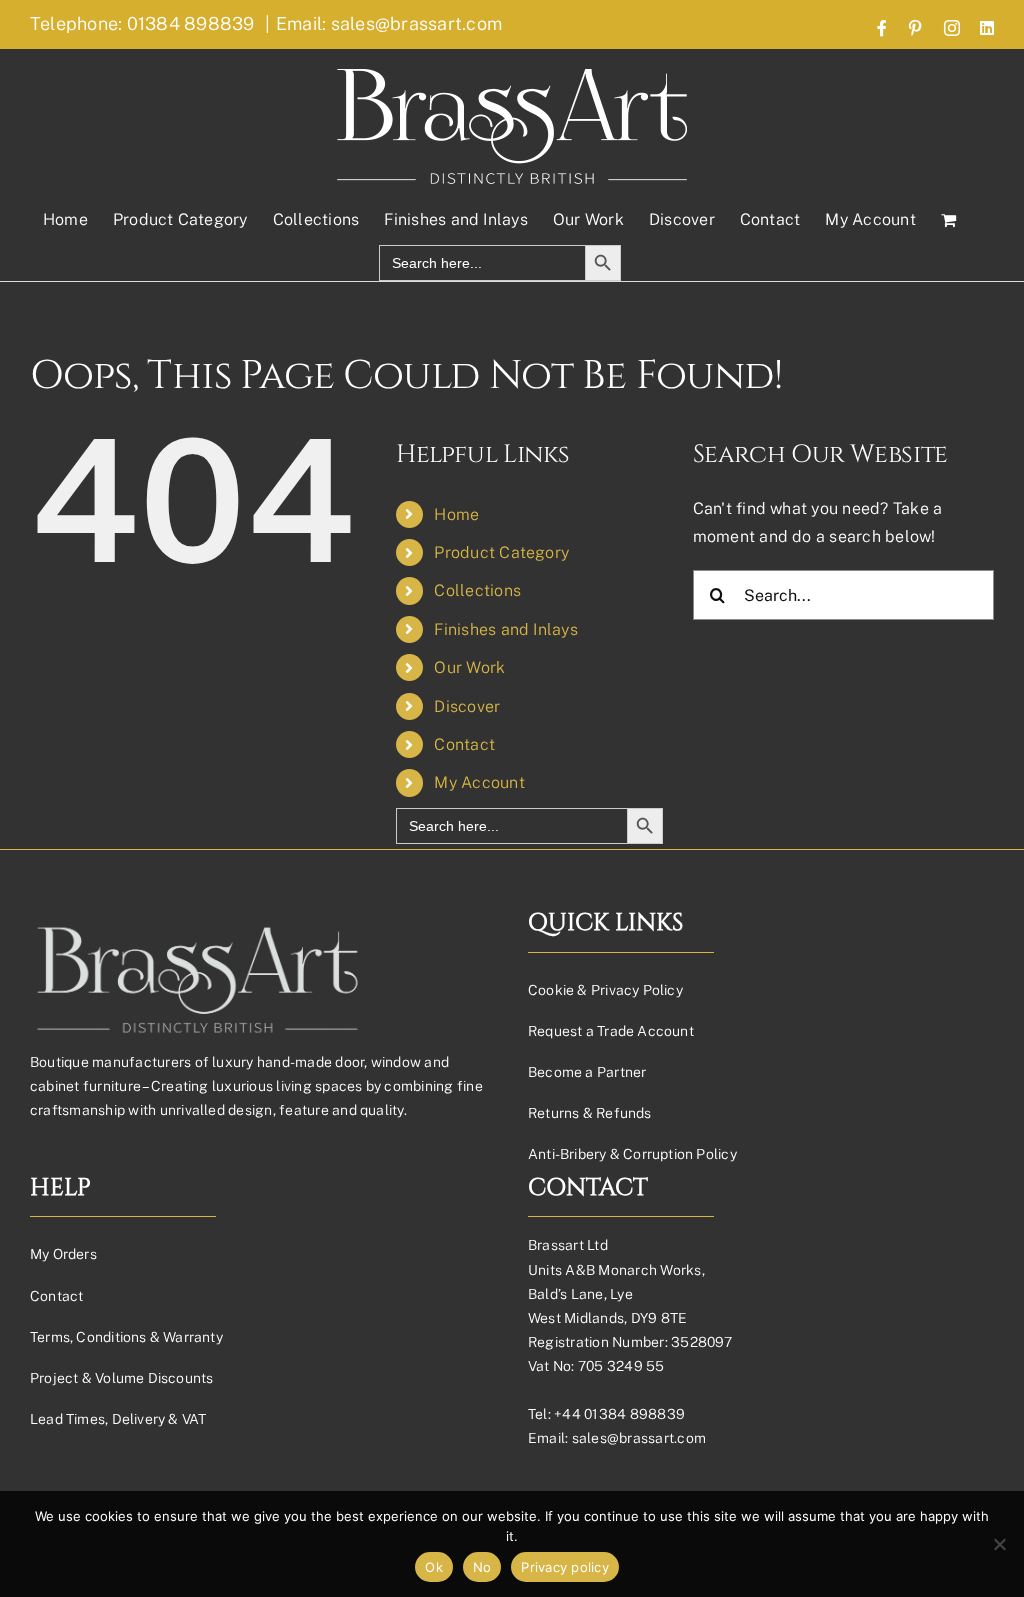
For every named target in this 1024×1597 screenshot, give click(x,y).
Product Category (501, 552)
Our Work (469, 667)
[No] (999, 1544)
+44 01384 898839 (619, 1414)
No (482, 1567)
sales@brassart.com (639, 1438)
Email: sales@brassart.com (389, 23)
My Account (479, 782)
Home (456, 514)
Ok (434, 1567)
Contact (464, 744)
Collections (477, 590)
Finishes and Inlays (506, 629)
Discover (467, 706)
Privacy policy (565, 1567)
